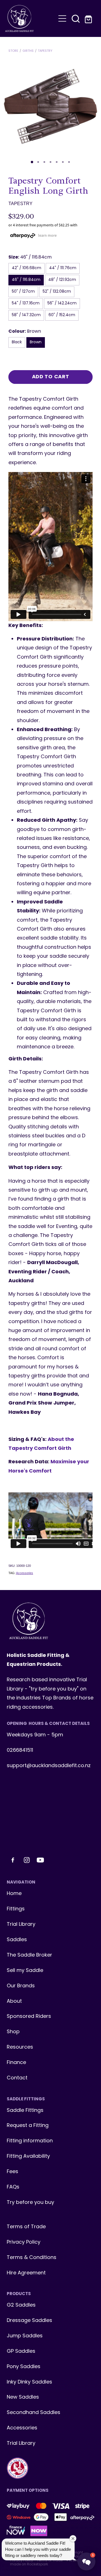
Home (14, 1894)
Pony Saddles (24, 2367)
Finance (16, 2063)
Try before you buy (30, 2203)
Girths (28, 51)
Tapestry (45, 51)
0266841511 (20, 1750)
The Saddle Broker (29, 1955)
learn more (47, 235)
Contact (17, 2078)
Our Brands (21, 1986)
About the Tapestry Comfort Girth (41, 1444)
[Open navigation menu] (62, 18)
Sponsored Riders (29, 2017)
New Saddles (23, 2397)
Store (13, 51)
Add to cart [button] (51, 377)
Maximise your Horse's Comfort (49, 1467)
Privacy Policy (24, 2242)
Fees (12, 2172)
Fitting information (30, 2141)
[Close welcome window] (73, 2539)
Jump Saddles (25, 2336)
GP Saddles (21, 2351)
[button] (76, 18)
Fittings (16, 1909)
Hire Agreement (26, 2273)
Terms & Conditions (32, 2258)
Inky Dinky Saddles (29, 2382)
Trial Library (21, 1925)
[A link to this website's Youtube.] (40, 1860)
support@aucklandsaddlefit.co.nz (49, 1766)
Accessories (25, 1573)
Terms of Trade (26, 2227)
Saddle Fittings (25, 2111)
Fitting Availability (28, 2156)
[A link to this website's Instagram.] (27, 1860)
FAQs (13, 2187)
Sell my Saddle (25, 1971)
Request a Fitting (28, 2126)
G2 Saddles (22, 2305)
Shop (13, 2032)
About (14, 2001)
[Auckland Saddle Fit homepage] (30, 18)
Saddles (17, 1940)
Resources (20, 2047)
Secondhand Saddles (34, 2413)
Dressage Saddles (29, 2321)
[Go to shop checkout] (89, 18)
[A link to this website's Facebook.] (13, 1860)
